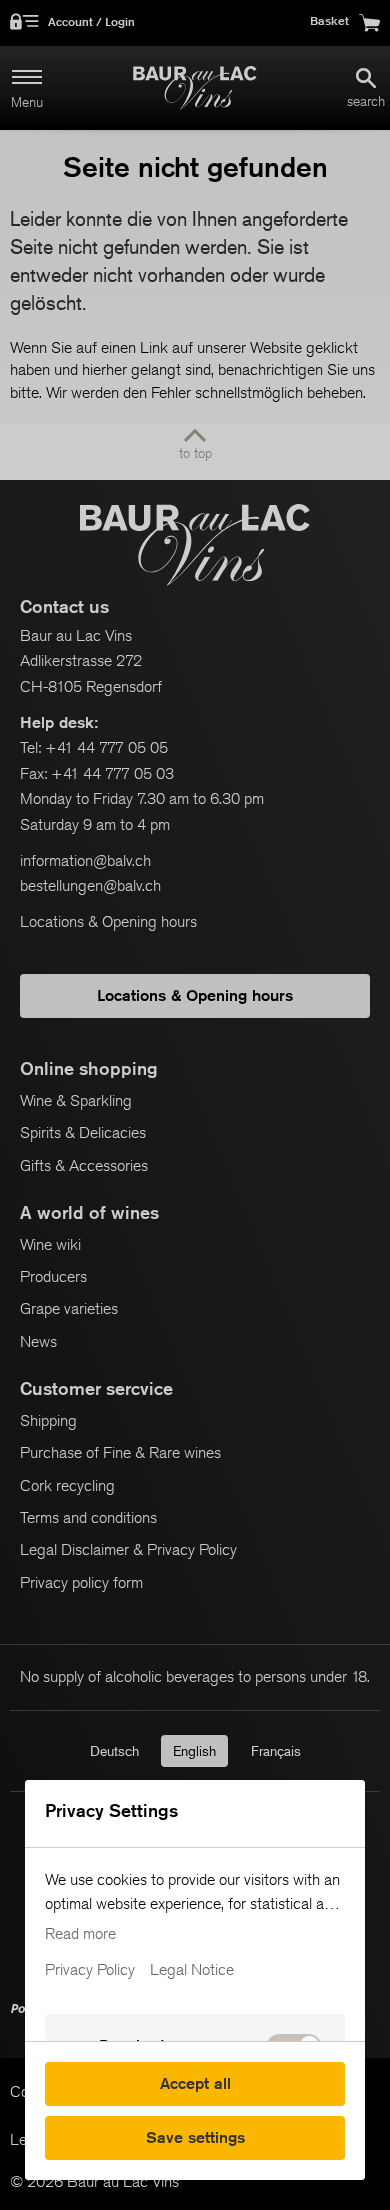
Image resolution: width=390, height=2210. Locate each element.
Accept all (195, 2083)
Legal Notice (192, 1970)
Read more (80, 1934)
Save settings (195, 2137)
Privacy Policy (90, 1970)
